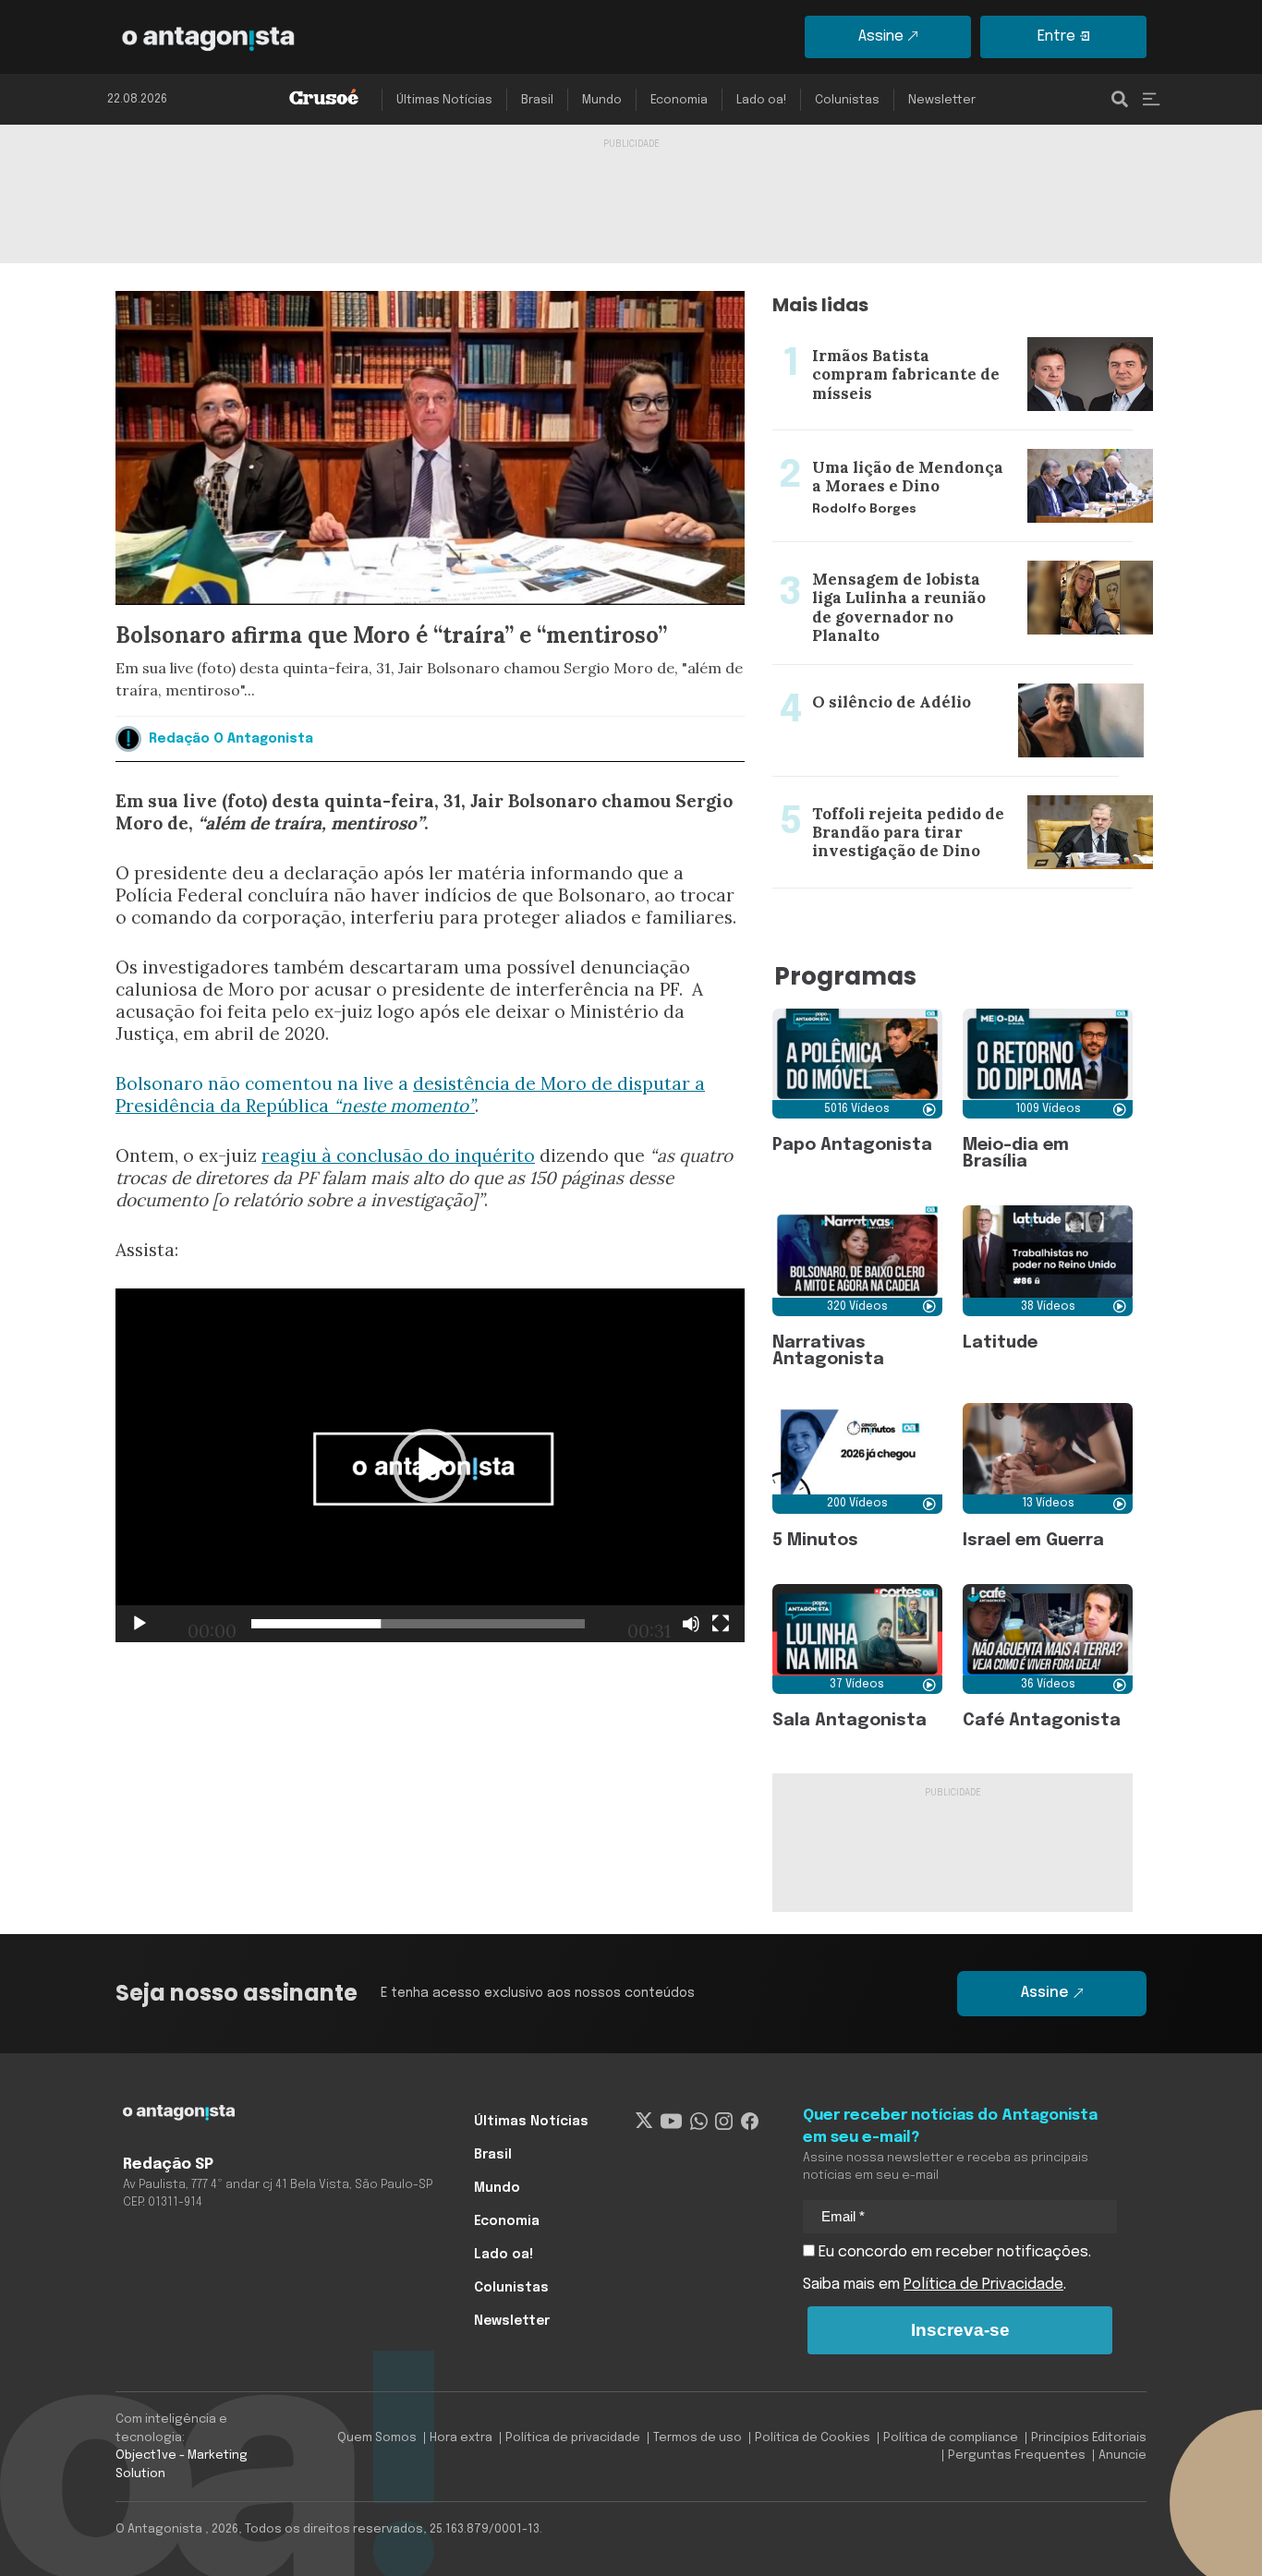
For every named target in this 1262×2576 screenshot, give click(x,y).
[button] (430, 1466)
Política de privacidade (573, 2438)
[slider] (418, 1624)
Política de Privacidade (983, 2285)
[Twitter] (644, 2122)
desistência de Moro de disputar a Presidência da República (410, 1094)
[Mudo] (691, 1624)
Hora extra (461, 2438)
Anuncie (1122, 2455)
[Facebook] (750, 2122)
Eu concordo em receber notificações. (953, 2252)
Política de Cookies (813, 2438)
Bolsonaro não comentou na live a (264, 1083)
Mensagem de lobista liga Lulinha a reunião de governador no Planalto (935, 564)
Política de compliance (951, 2438)
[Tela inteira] (721, 1624)
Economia (679, 100)
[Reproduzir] (140, 1624)
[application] (430, 1465)
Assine (881, 36)
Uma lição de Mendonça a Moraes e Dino (916, 441)
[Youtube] (671, 2122)
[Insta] (724, 2122)
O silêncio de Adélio (841, 676)
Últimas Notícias (444, 100)
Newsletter (942, 100)
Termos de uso (698, 2438)
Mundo (602, 100)
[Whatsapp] (699, 2122)
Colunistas (847, 100)
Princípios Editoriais (1089, 2438)
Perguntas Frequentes (1017, 2455)
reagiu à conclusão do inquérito (398, 1155)
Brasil (537, 100)
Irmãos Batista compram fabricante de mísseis (935, 330)
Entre (1056, 36)
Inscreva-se (960, 2330)
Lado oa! (761, 100)
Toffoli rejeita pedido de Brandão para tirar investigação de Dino (922, 799)
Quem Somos (377, 2438)
